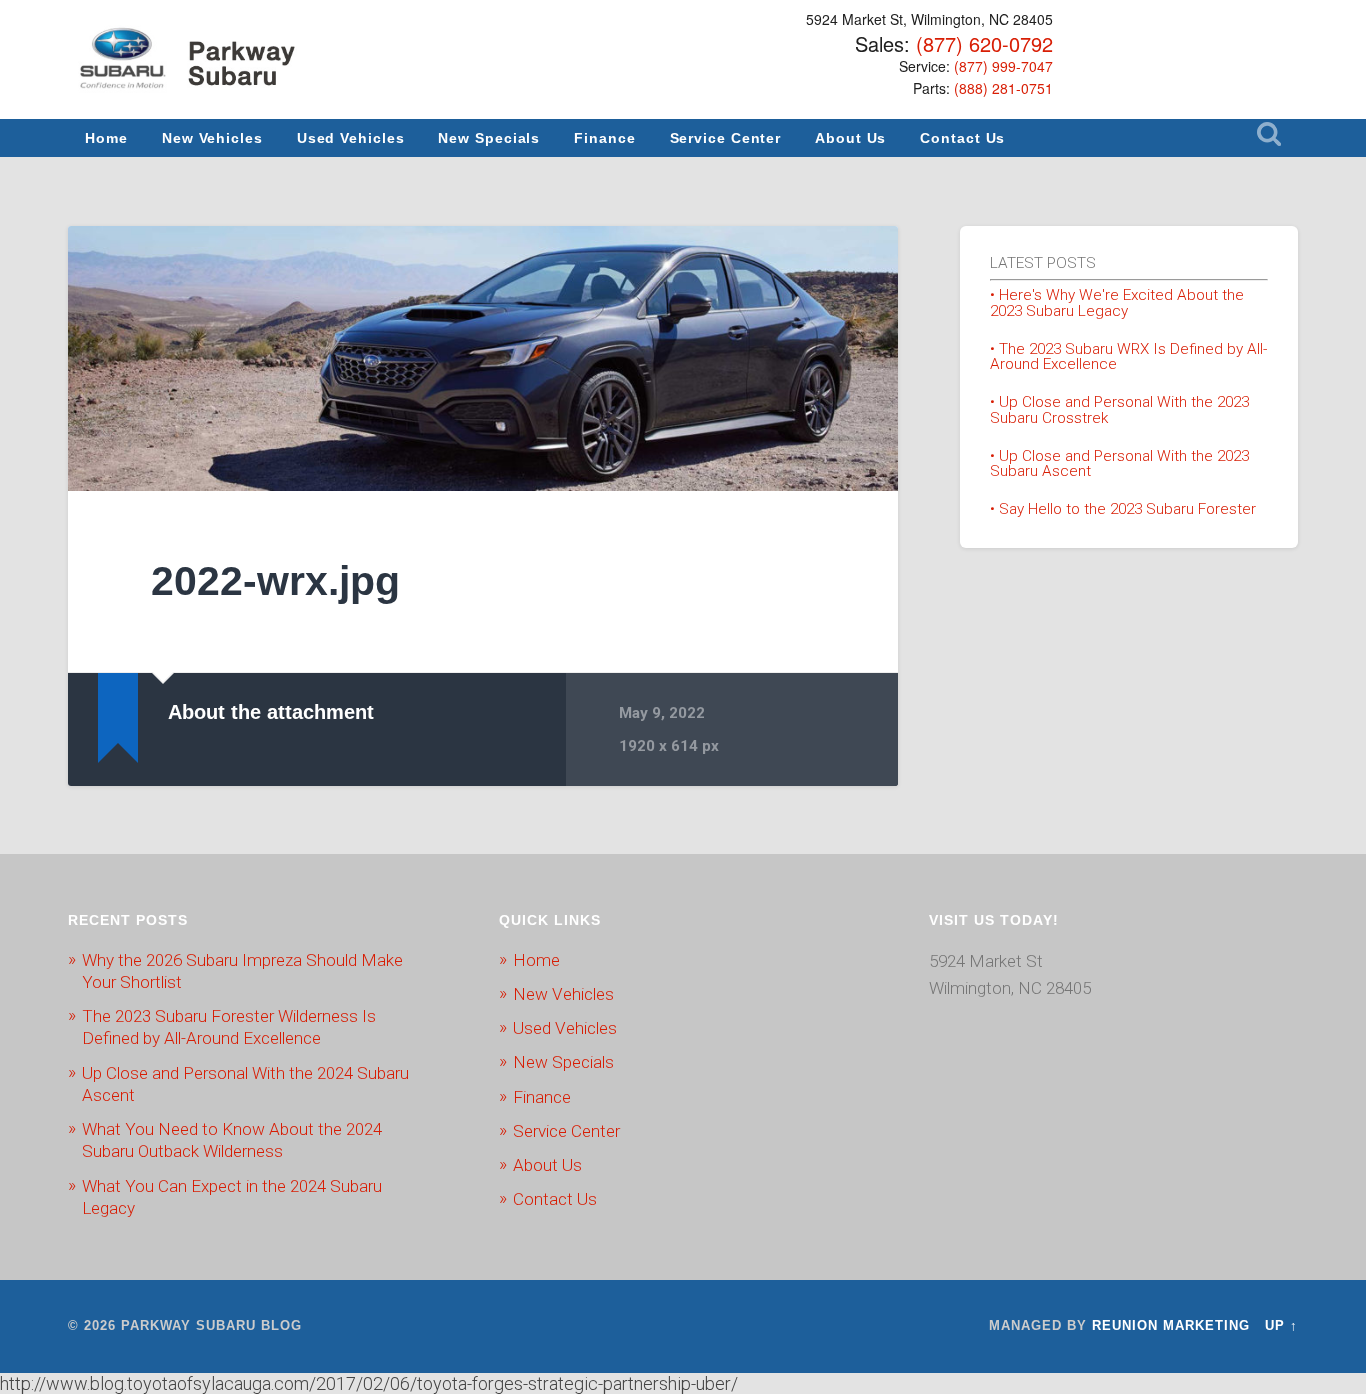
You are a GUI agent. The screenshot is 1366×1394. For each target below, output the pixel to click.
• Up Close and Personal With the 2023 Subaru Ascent (1119, 463)
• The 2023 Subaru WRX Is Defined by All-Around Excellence (1128, 356)
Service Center (726, 138)
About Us (850, 138)
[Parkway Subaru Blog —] (193, 62)
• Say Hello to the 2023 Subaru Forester (1123, 509)
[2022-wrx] (483, 358)
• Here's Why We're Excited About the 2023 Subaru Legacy (1117, 302)
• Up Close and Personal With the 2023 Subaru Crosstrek (1119, 409)
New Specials (489, 138)
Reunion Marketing (1171, 1325)
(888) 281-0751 (1003, 88)
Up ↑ (1281, 1325)
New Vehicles (212, 138)
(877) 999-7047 (1003, 66)
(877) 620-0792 (984, 43)
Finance (604, 138)
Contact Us (962, 138)
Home (106, 138)
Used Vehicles (351, 138)
